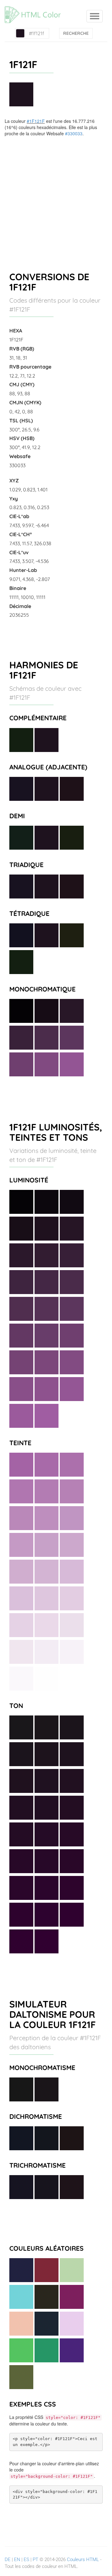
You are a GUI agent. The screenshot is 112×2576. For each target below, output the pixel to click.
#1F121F (36, 121)
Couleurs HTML (83, 2560)
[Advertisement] (56, 196)
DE (8, 2560)
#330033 (74, 133)
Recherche (76, 33)
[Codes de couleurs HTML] (36, 8)
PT (35, 2560)
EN (17, 2560)
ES (26, 2560)
